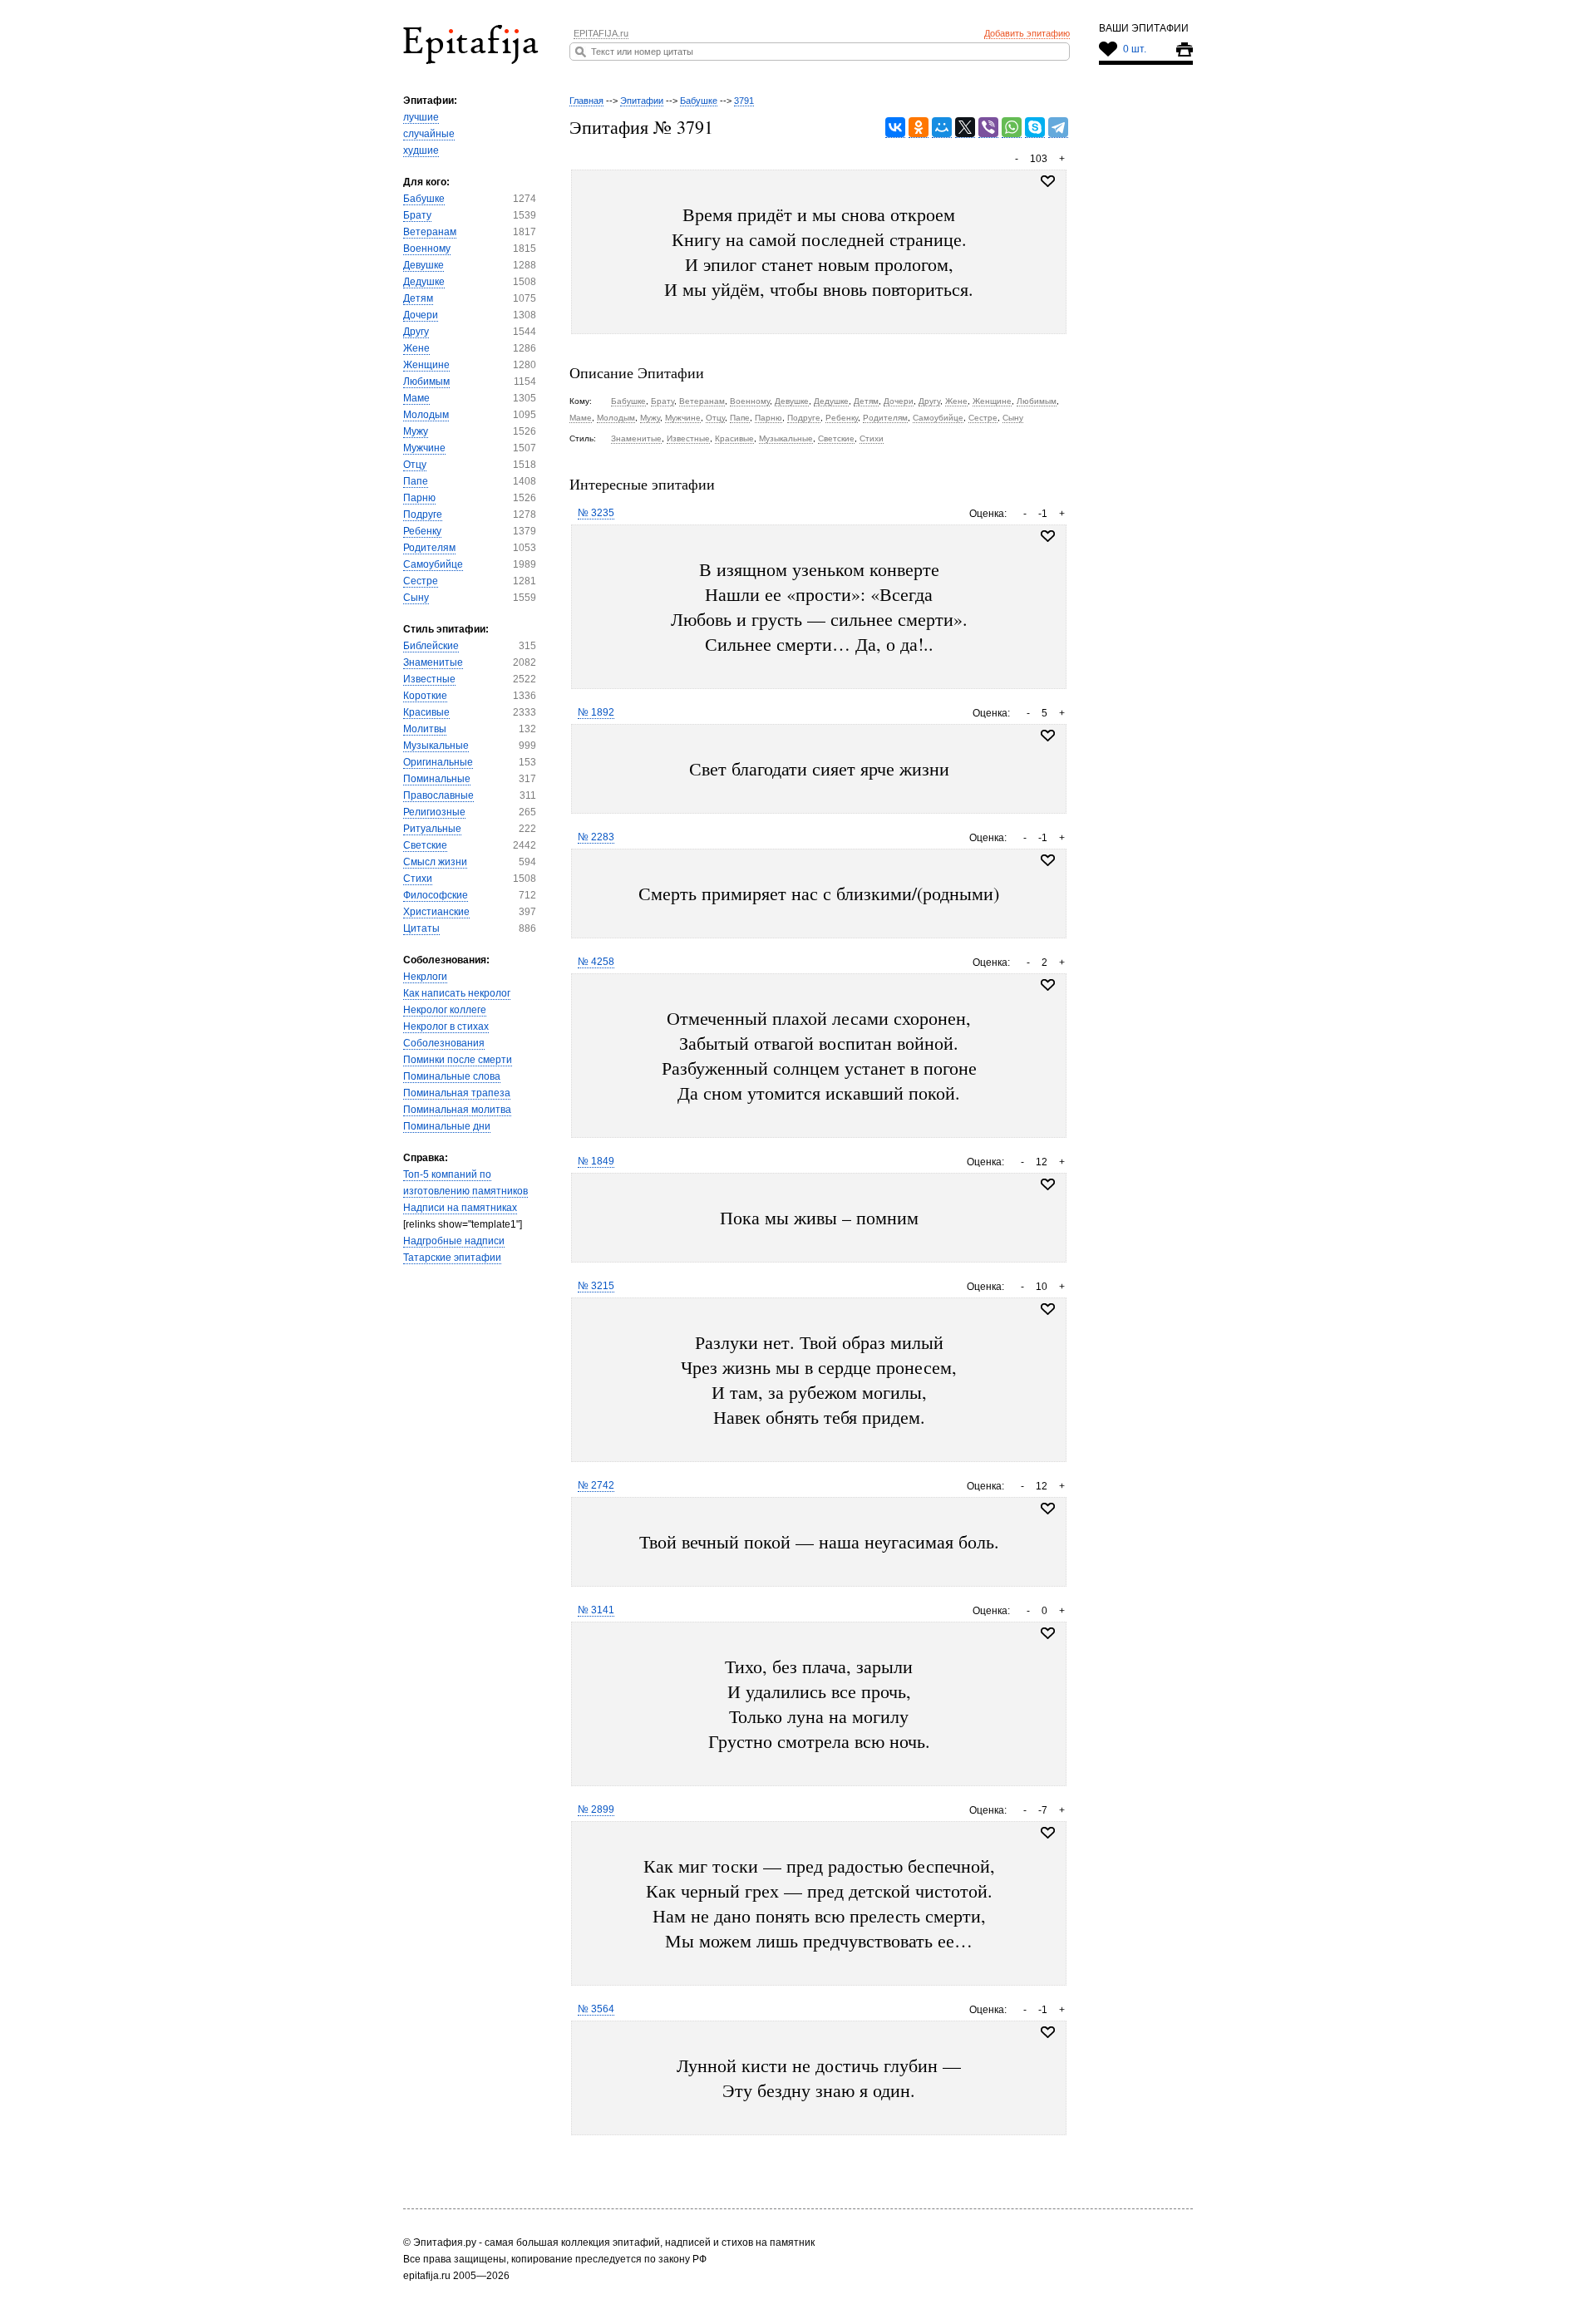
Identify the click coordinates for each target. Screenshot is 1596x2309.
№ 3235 (596, 513)
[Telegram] (1058, 128)
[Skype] (1035, 128)
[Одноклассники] (919, 128)
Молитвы (425, 729)
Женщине (426, 365)
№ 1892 (596, 712)
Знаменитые (433, 662)
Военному (427, 249)
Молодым (426, 415)
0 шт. (1135, 49)
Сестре (421, 581)
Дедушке (424, 282)
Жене (416, 348)
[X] (965, 128)
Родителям (429, 548)
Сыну (416, 598)
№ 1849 (596, 1161)
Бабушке (424, 199)
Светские (425, 845)
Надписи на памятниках (460, 1208)
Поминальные (437, 779)
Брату (417, 215)
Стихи (418, 879)
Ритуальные (432, 829)
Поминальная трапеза (457, 1093)
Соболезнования (444, 1043)
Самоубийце (433, 564)
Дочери (421, 315)
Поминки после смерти (458, 1060)
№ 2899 (596, 1809)
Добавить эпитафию (1027, 33)
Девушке (424, 265)
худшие (421, 150)
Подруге (423, 514)
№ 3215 (596, 1286)
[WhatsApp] (1012, 128)
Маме (416, 398)
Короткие (425, 696)
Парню (419, 498)
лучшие (421, 117)
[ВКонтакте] (895, 128)
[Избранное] (1048, 536)
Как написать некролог (457, 993)
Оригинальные (438, 762)
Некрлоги (425, 977)
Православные (438, 795)
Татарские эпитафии (452, 1258)
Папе (416, 481)
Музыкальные (436, 746)
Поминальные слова (452, 1076)
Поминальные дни (447, 1126)
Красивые (426, 712)
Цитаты (421, 928)
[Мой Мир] (942, 128)
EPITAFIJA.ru (601, 33)
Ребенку (422, 531)
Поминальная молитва (457, 1110)
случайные (429, 134)
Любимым (426, 382)
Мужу (416, 431)
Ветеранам (430, 232)
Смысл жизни (435, 862)
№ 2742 (596, 1485)
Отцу (415, 465)
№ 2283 (596, 837)
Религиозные (434, 812)
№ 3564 (596, 2009)
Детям (418, 298)
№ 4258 (596, 962)
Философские (436, 895)
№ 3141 (596, 1610)
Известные (429, 679)
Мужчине (424, 448)
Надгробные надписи (454, 1241)
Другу (416, 332)
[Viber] (988, 128)
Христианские (436, 912)
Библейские (431, 646)
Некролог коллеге (445, 1010)
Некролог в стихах (446, 1026)
